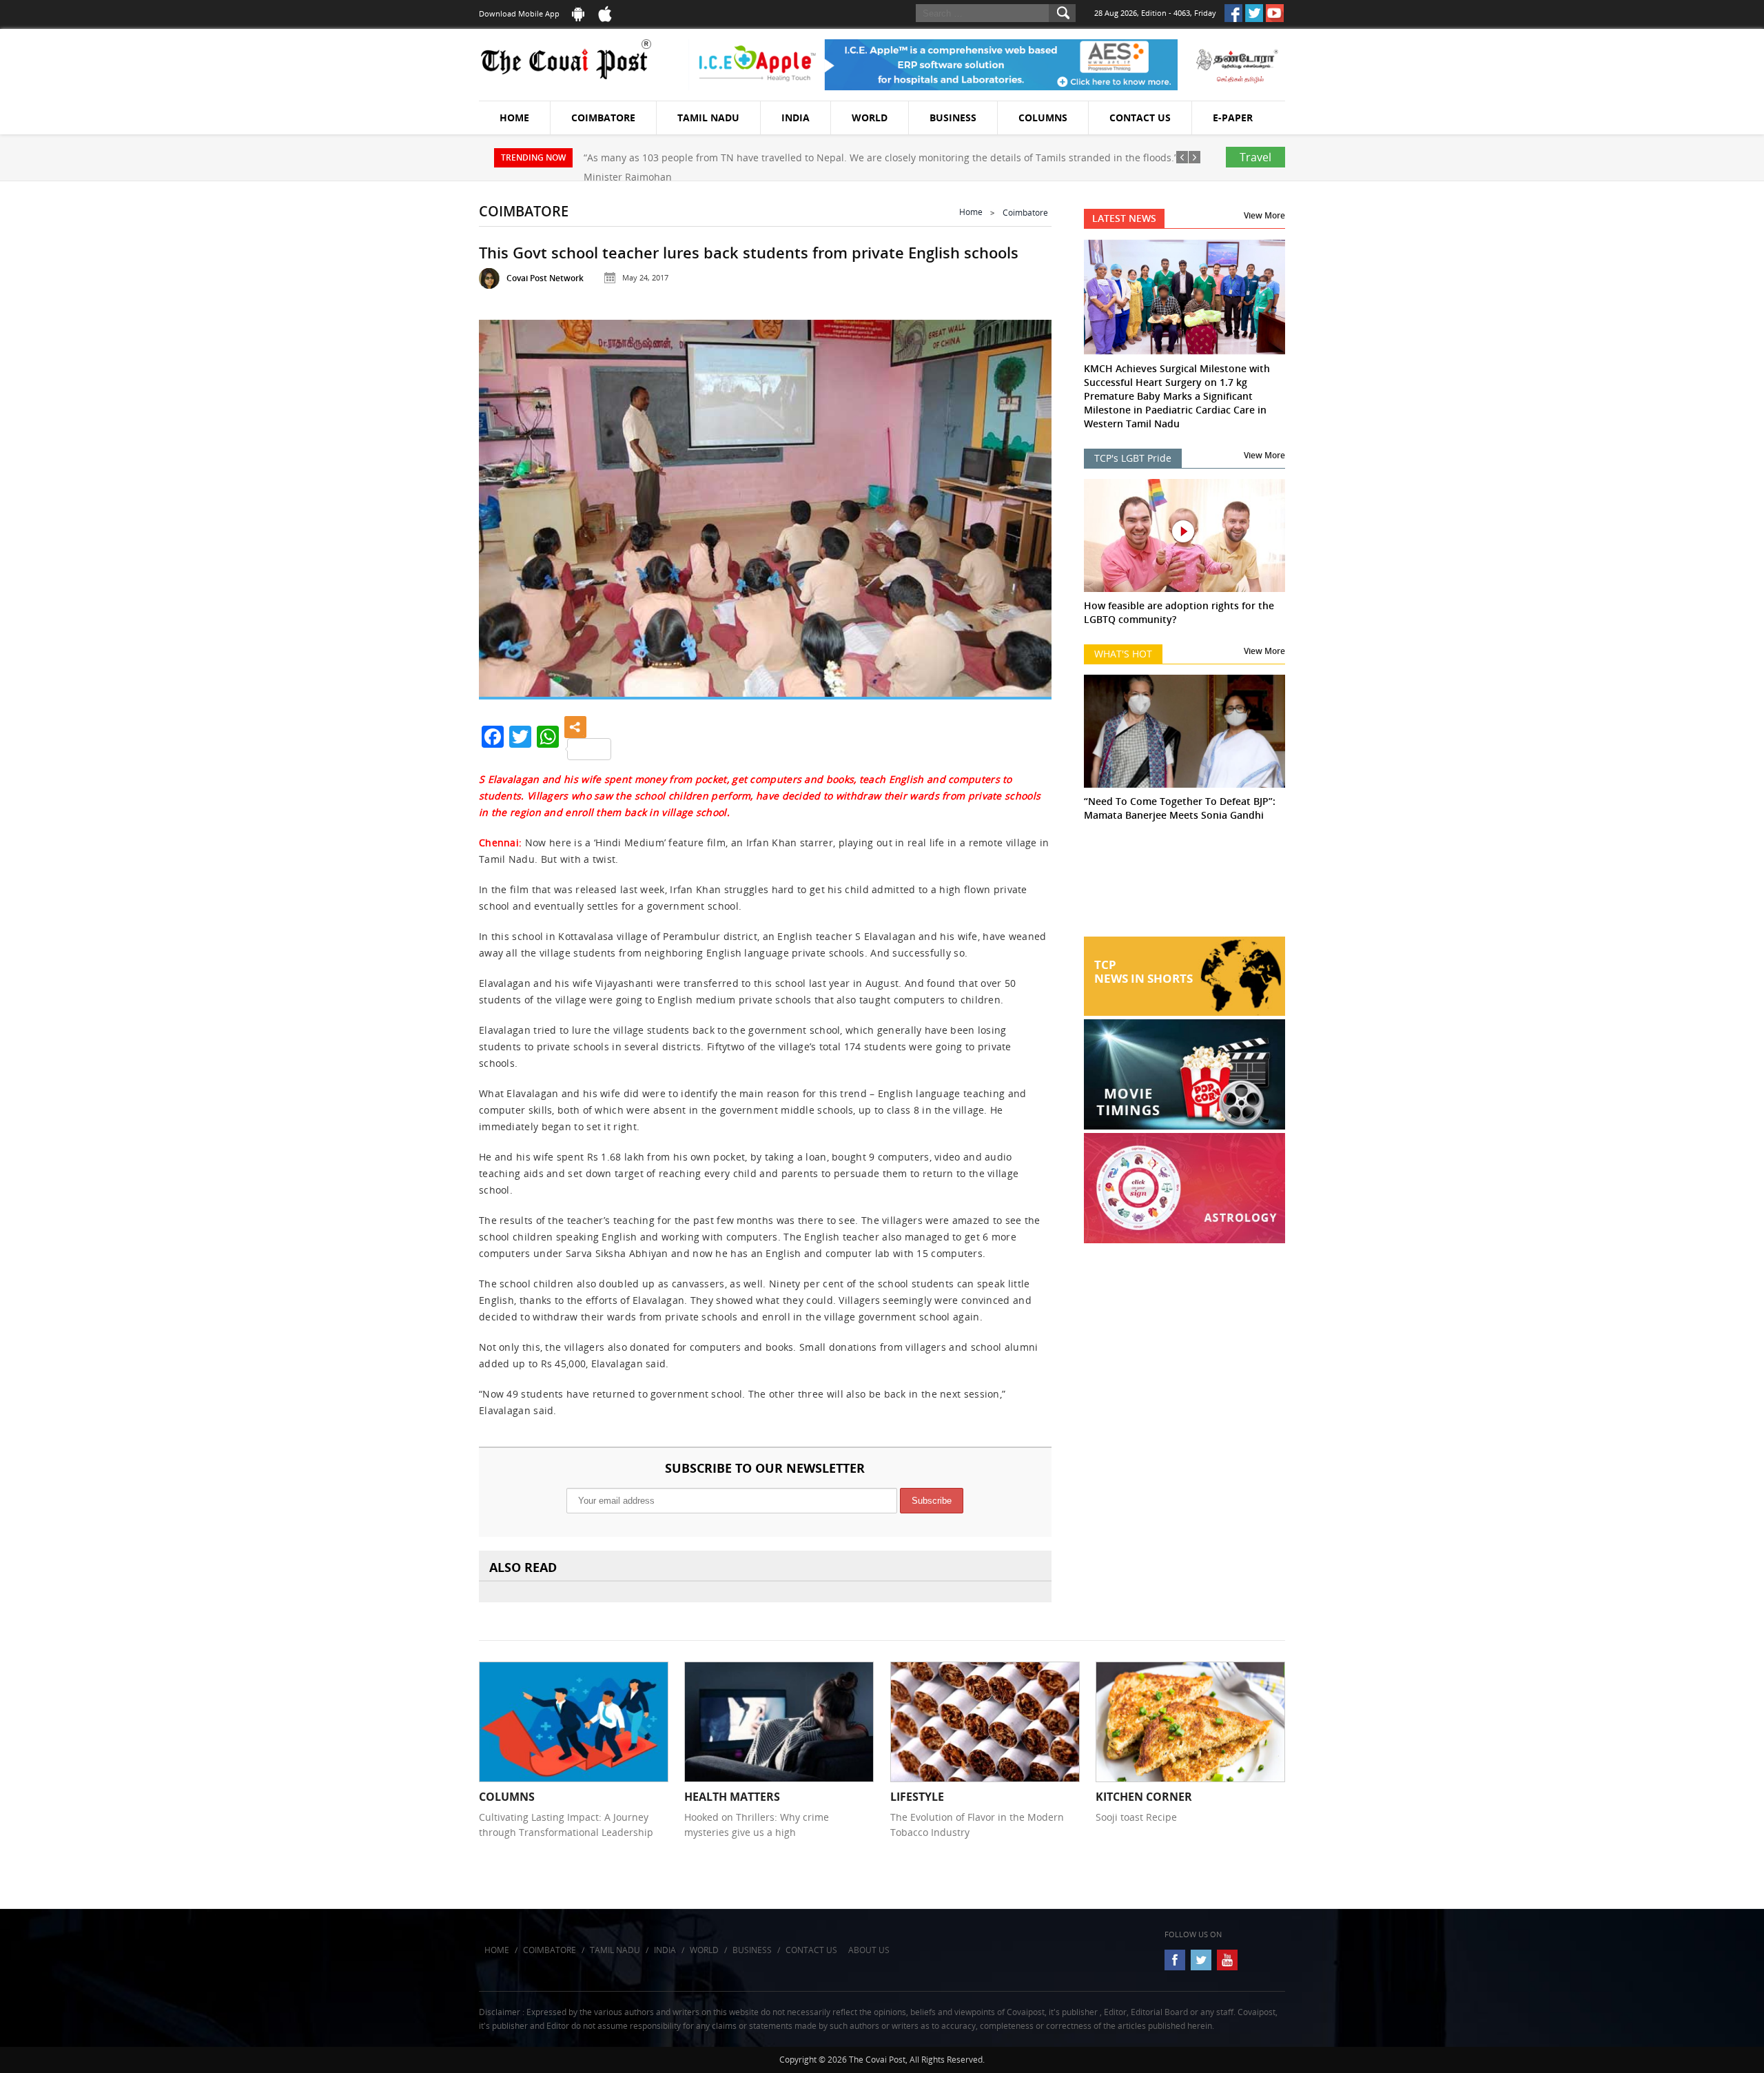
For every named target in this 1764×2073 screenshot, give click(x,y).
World (870, 118)
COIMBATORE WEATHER (1185, 885)
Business (953, 118)
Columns (1043, 118)
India (796, 118)
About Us (869, 1950)
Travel (1255, 157)
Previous (506, 503)
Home (514, 118)
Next (1024, 503)
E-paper (1233, 118)
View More (1264, 215)
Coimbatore (603, 118)
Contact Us (1140, 118)
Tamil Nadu (708, 118)
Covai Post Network (545, 278)
